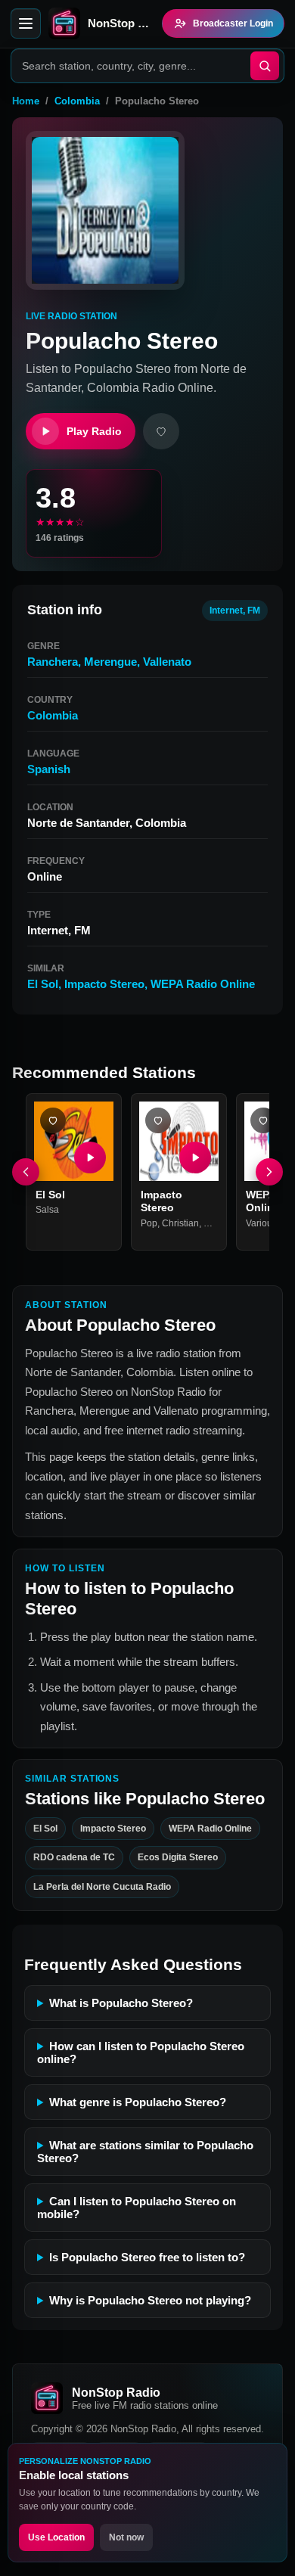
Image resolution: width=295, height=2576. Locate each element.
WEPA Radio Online (203, 984)
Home (26, 101)
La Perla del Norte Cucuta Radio (102, 1886)
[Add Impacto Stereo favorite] (158, 1120)
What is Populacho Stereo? (121, 2003)
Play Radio (94, 431)
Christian (180, 1223)
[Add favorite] (161, 431)
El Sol (43, 984)
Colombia (77, 101)
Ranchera (53, 662)
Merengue (110, 662)
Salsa (47, 1210)
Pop (149, 1223)
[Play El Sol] (90, 1157)
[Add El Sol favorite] (53, 1120)
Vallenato (167, 662)
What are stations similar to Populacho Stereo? (145, 2152)
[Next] (269, 1172)
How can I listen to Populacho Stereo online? (141, 2052)
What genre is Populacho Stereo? (138, 2102)
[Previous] (26, 1172)
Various (261, 1223)
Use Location (56, 2537)
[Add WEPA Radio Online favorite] (263, 1120)
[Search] (265, 66)
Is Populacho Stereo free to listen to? (147, 2257)
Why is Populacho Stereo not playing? (150, 2300)
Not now (126, 2537)
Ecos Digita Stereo (178, 1857)
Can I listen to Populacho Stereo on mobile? (137, 2208)
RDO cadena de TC (74, 1857)
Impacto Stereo (104, 984)
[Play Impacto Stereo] (195, 1157)
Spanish (49, 769)
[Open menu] (26, 23)
